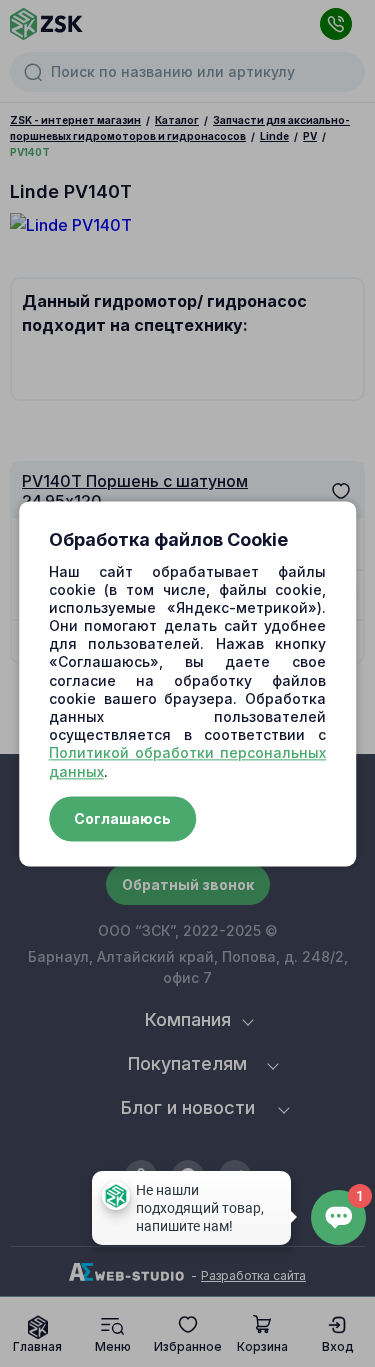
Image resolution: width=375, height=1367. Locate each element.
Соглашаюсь (122, 818)
